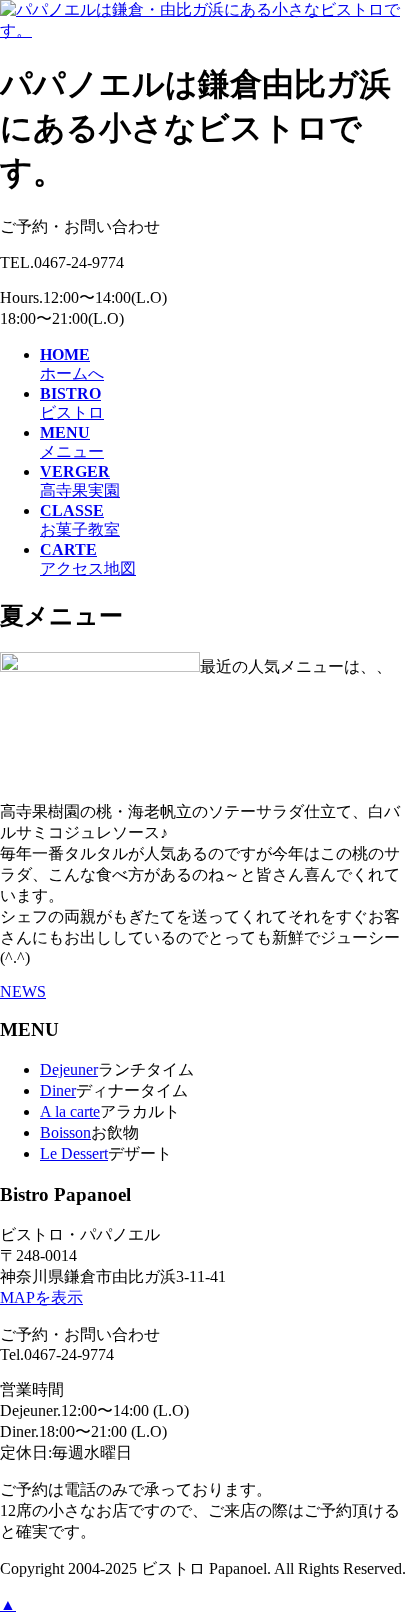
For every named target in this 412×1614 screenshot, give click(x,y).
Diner (58, 1090)
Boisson (65, 1132)
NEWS (23, 991)
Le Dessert (74, 1153)
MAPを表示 (41, 1297)
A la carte (70, 1111)
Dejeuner (69, 1069)
